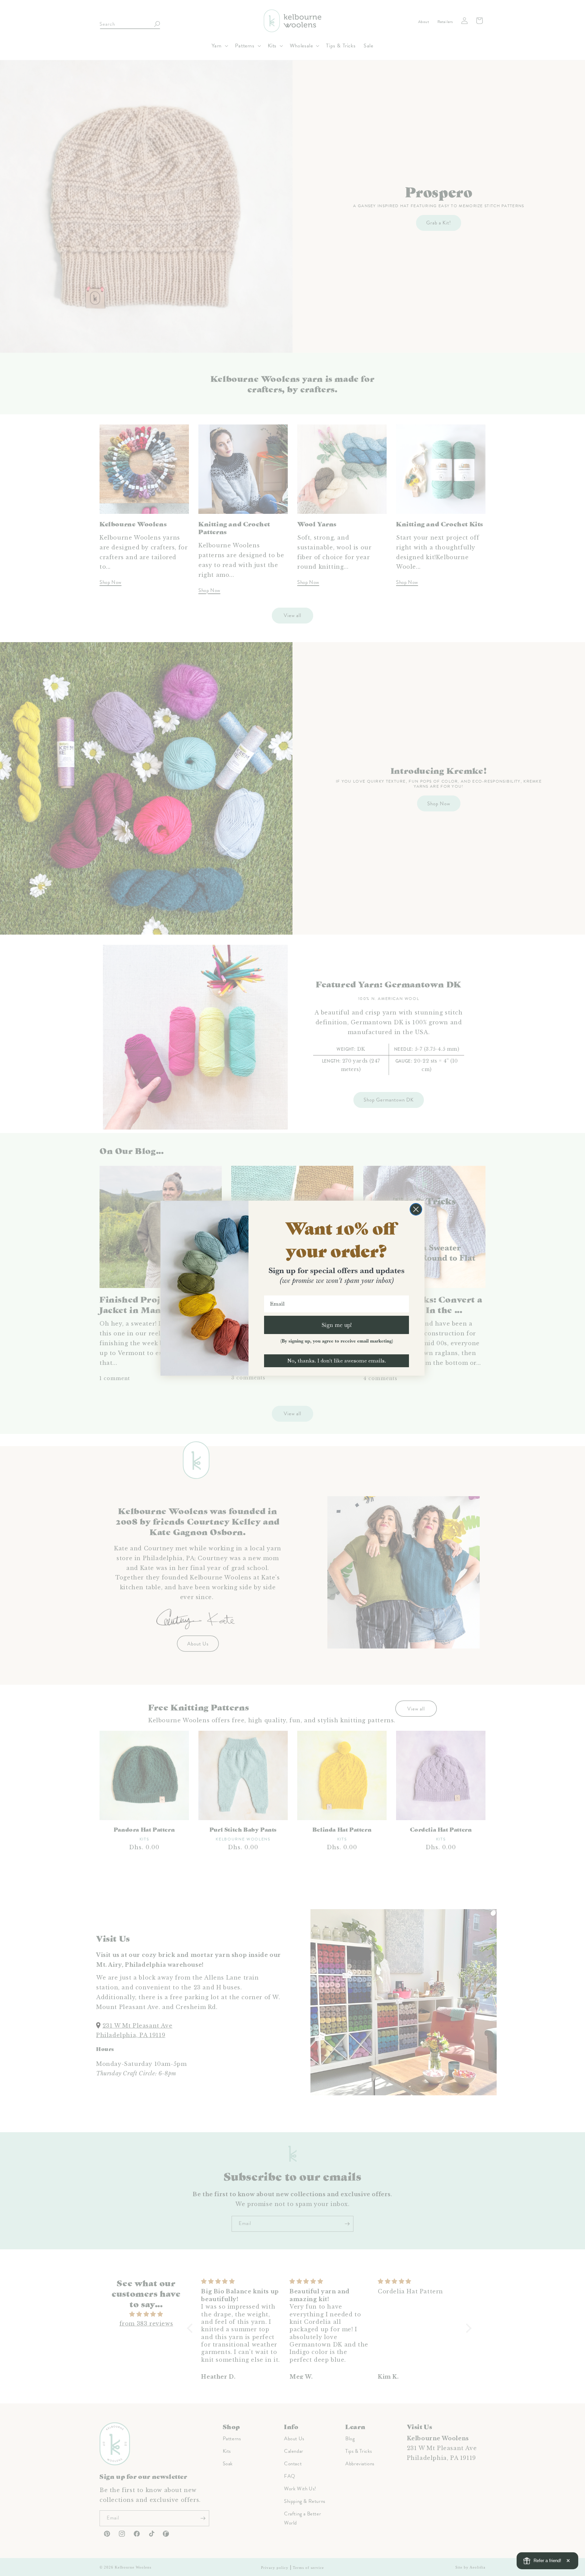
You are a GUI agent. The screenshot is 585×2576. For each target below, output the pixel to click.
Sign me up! (337, 1325)
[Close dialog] (416, 1209)
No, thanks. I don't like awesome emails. (337, 1361)
